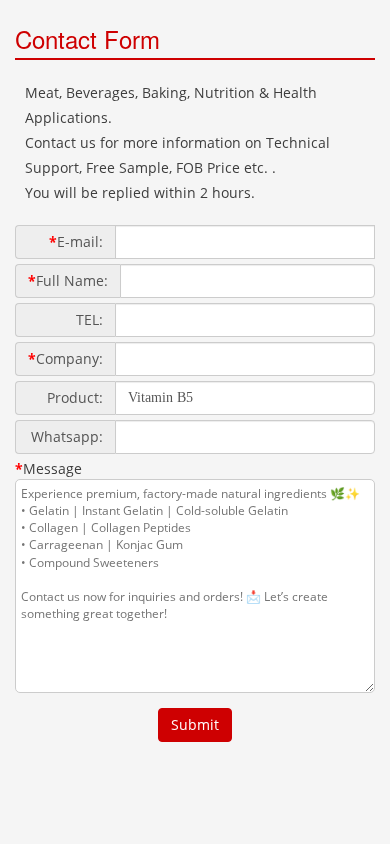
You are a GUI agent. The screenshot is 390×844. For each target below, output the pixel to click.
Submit (195, 724)
